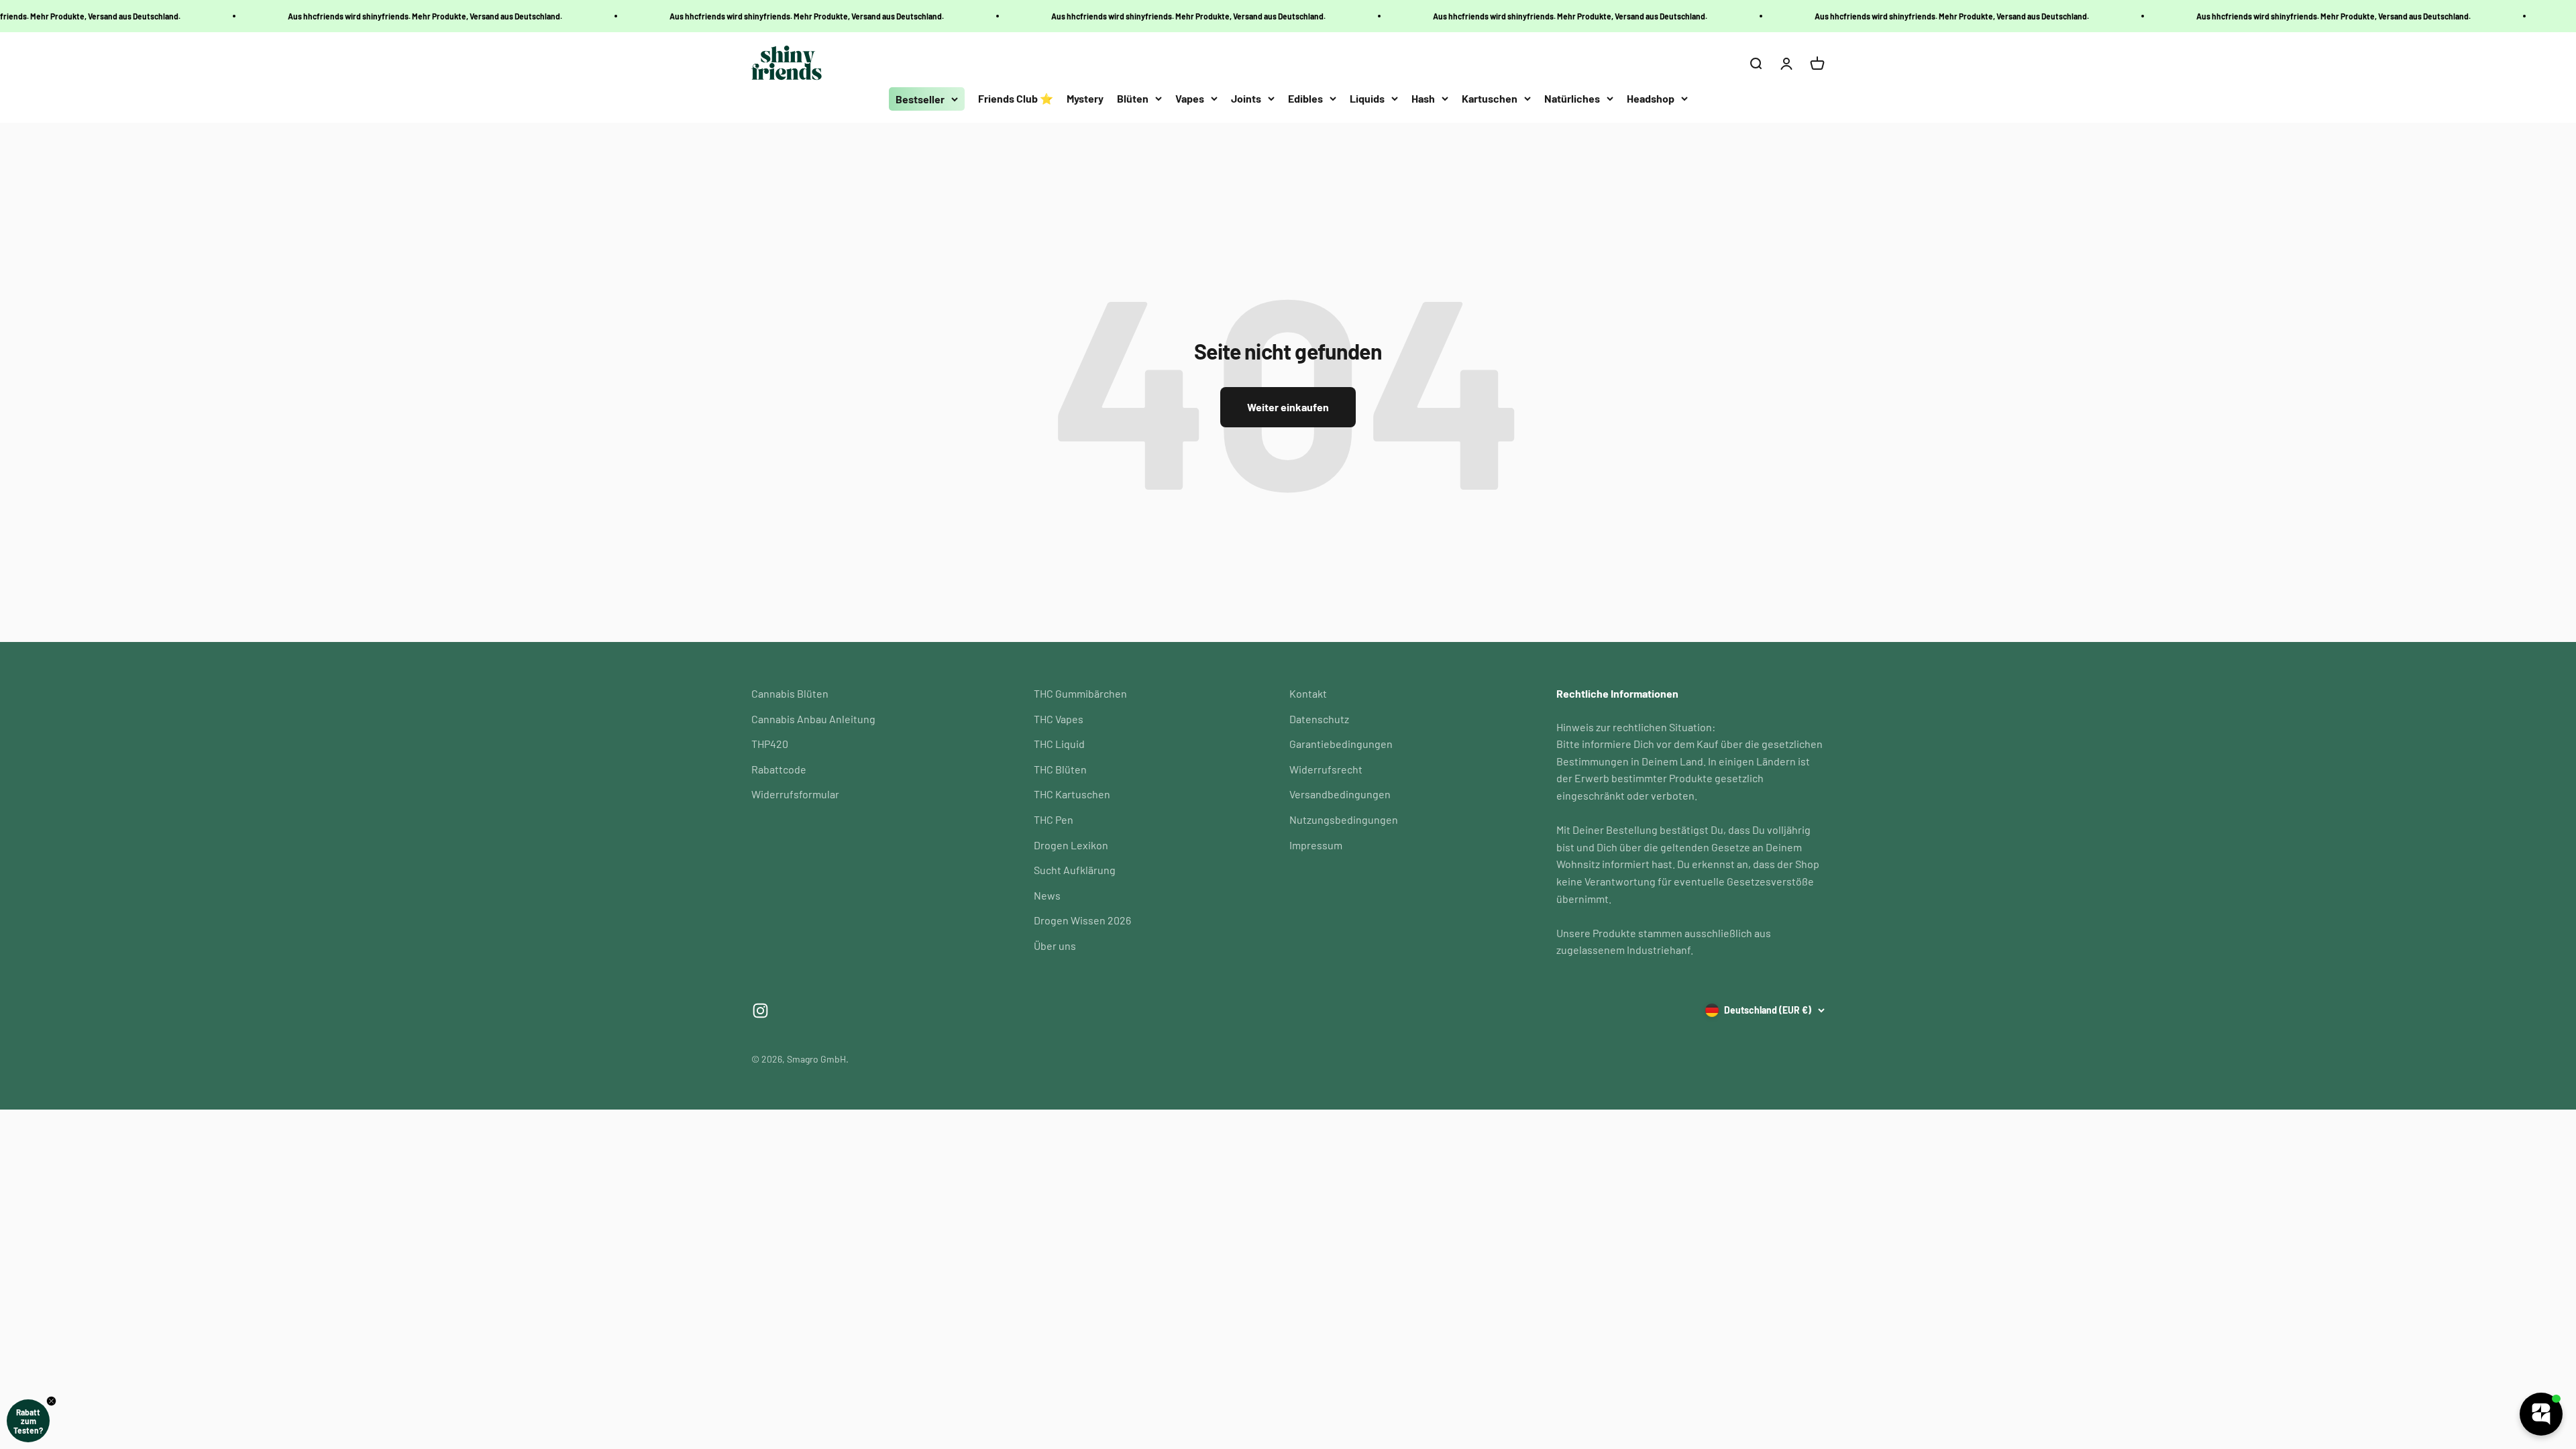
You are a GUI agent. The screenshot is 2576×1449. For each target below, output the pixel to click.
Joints (1246, 98)
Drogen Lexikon (1071, 845)
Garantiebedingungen (1341, 744)
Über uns (1055, 946)
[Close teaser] (51, 1401)
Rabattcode (779, 769)
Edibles (1305, 98)
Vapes (1190, 98)
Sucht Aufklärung (1075, 870)
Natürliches (1572, 98)
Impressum (1316, 845)
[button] (28, 1421)
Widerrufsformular (795, 794)
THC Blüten (1060, 769)
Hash (1423, 98)
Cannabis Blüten (790, 693)
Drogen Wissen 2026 (1082, 920)
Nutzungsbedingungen (1344, 819)
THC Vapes (1059, 719)
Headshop (1651, 98)
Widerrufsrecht (1326, 769)
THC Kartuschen (1072, 794)
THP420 (770, 744)
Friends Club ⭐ (1016, 98)
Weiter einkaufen (1288, 407)
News (1047, 895)
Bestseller (920, 99)
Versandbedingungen (1340, 794)
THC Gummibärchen (1080, 693)
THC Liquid (1059, 744)
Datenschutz (1319, 719)
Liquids (1367, 98)
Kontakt (1308, 693)
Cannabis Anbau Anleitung (813, 719)
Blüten (1133, 98)
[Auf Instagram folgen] (760, 1011)
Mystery (1085, 98)
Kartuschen (1490, 98)
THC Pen (1054, 819)
